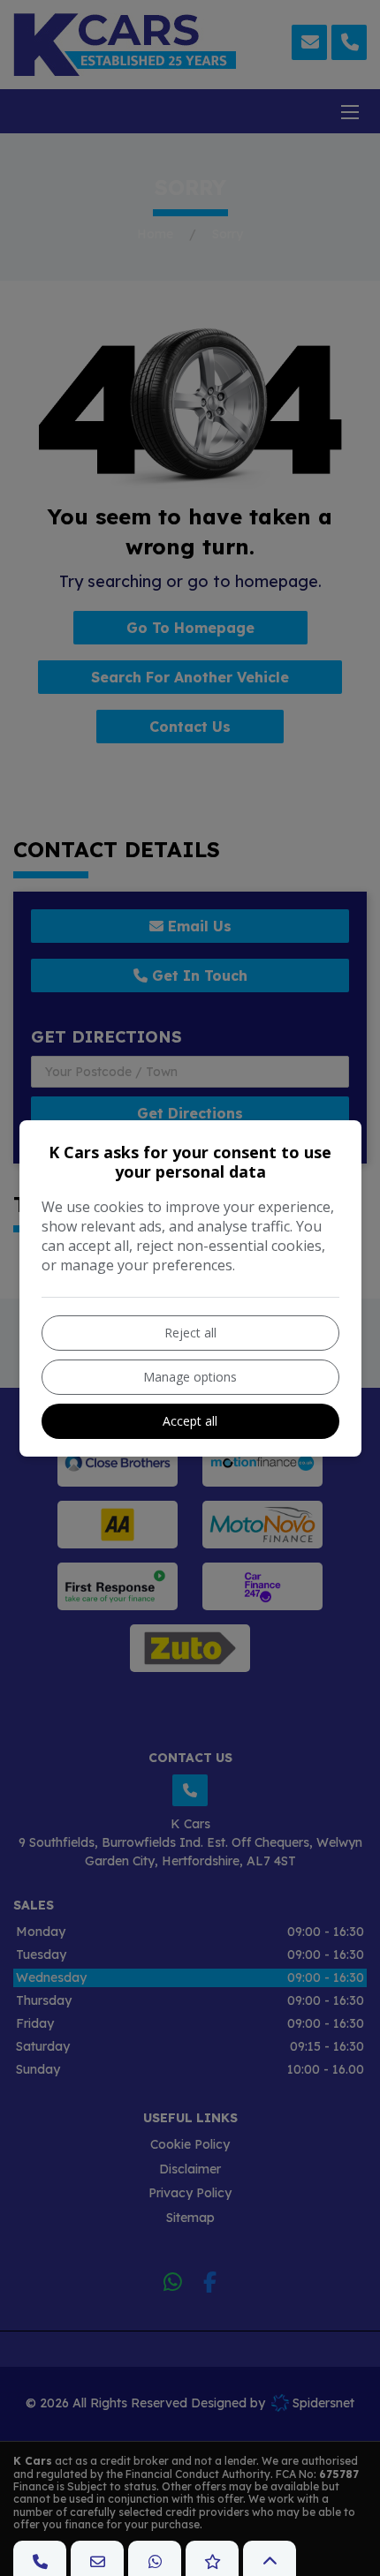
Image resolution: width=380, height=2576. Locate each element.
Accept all (190, 1421)
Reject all (190, 1333)
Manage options (190, 1377)
